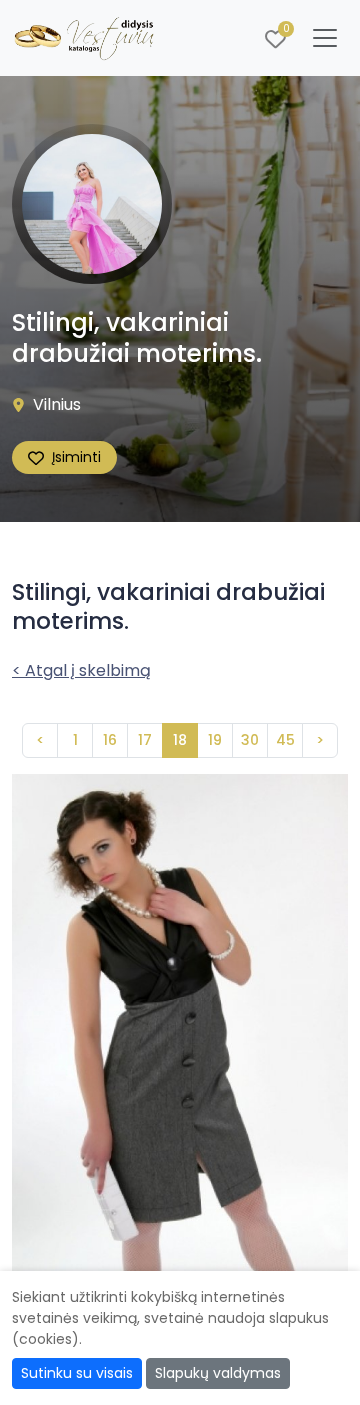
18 (180, 740)
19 (215, 740)
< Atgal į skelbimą (81, 670)
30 (250, 740)
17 (145, 740)
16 (110, 740)
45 (285, 740)
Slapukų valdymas (218, 1373)
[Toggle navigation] (325, 38)
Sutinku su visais (77, 1373)
